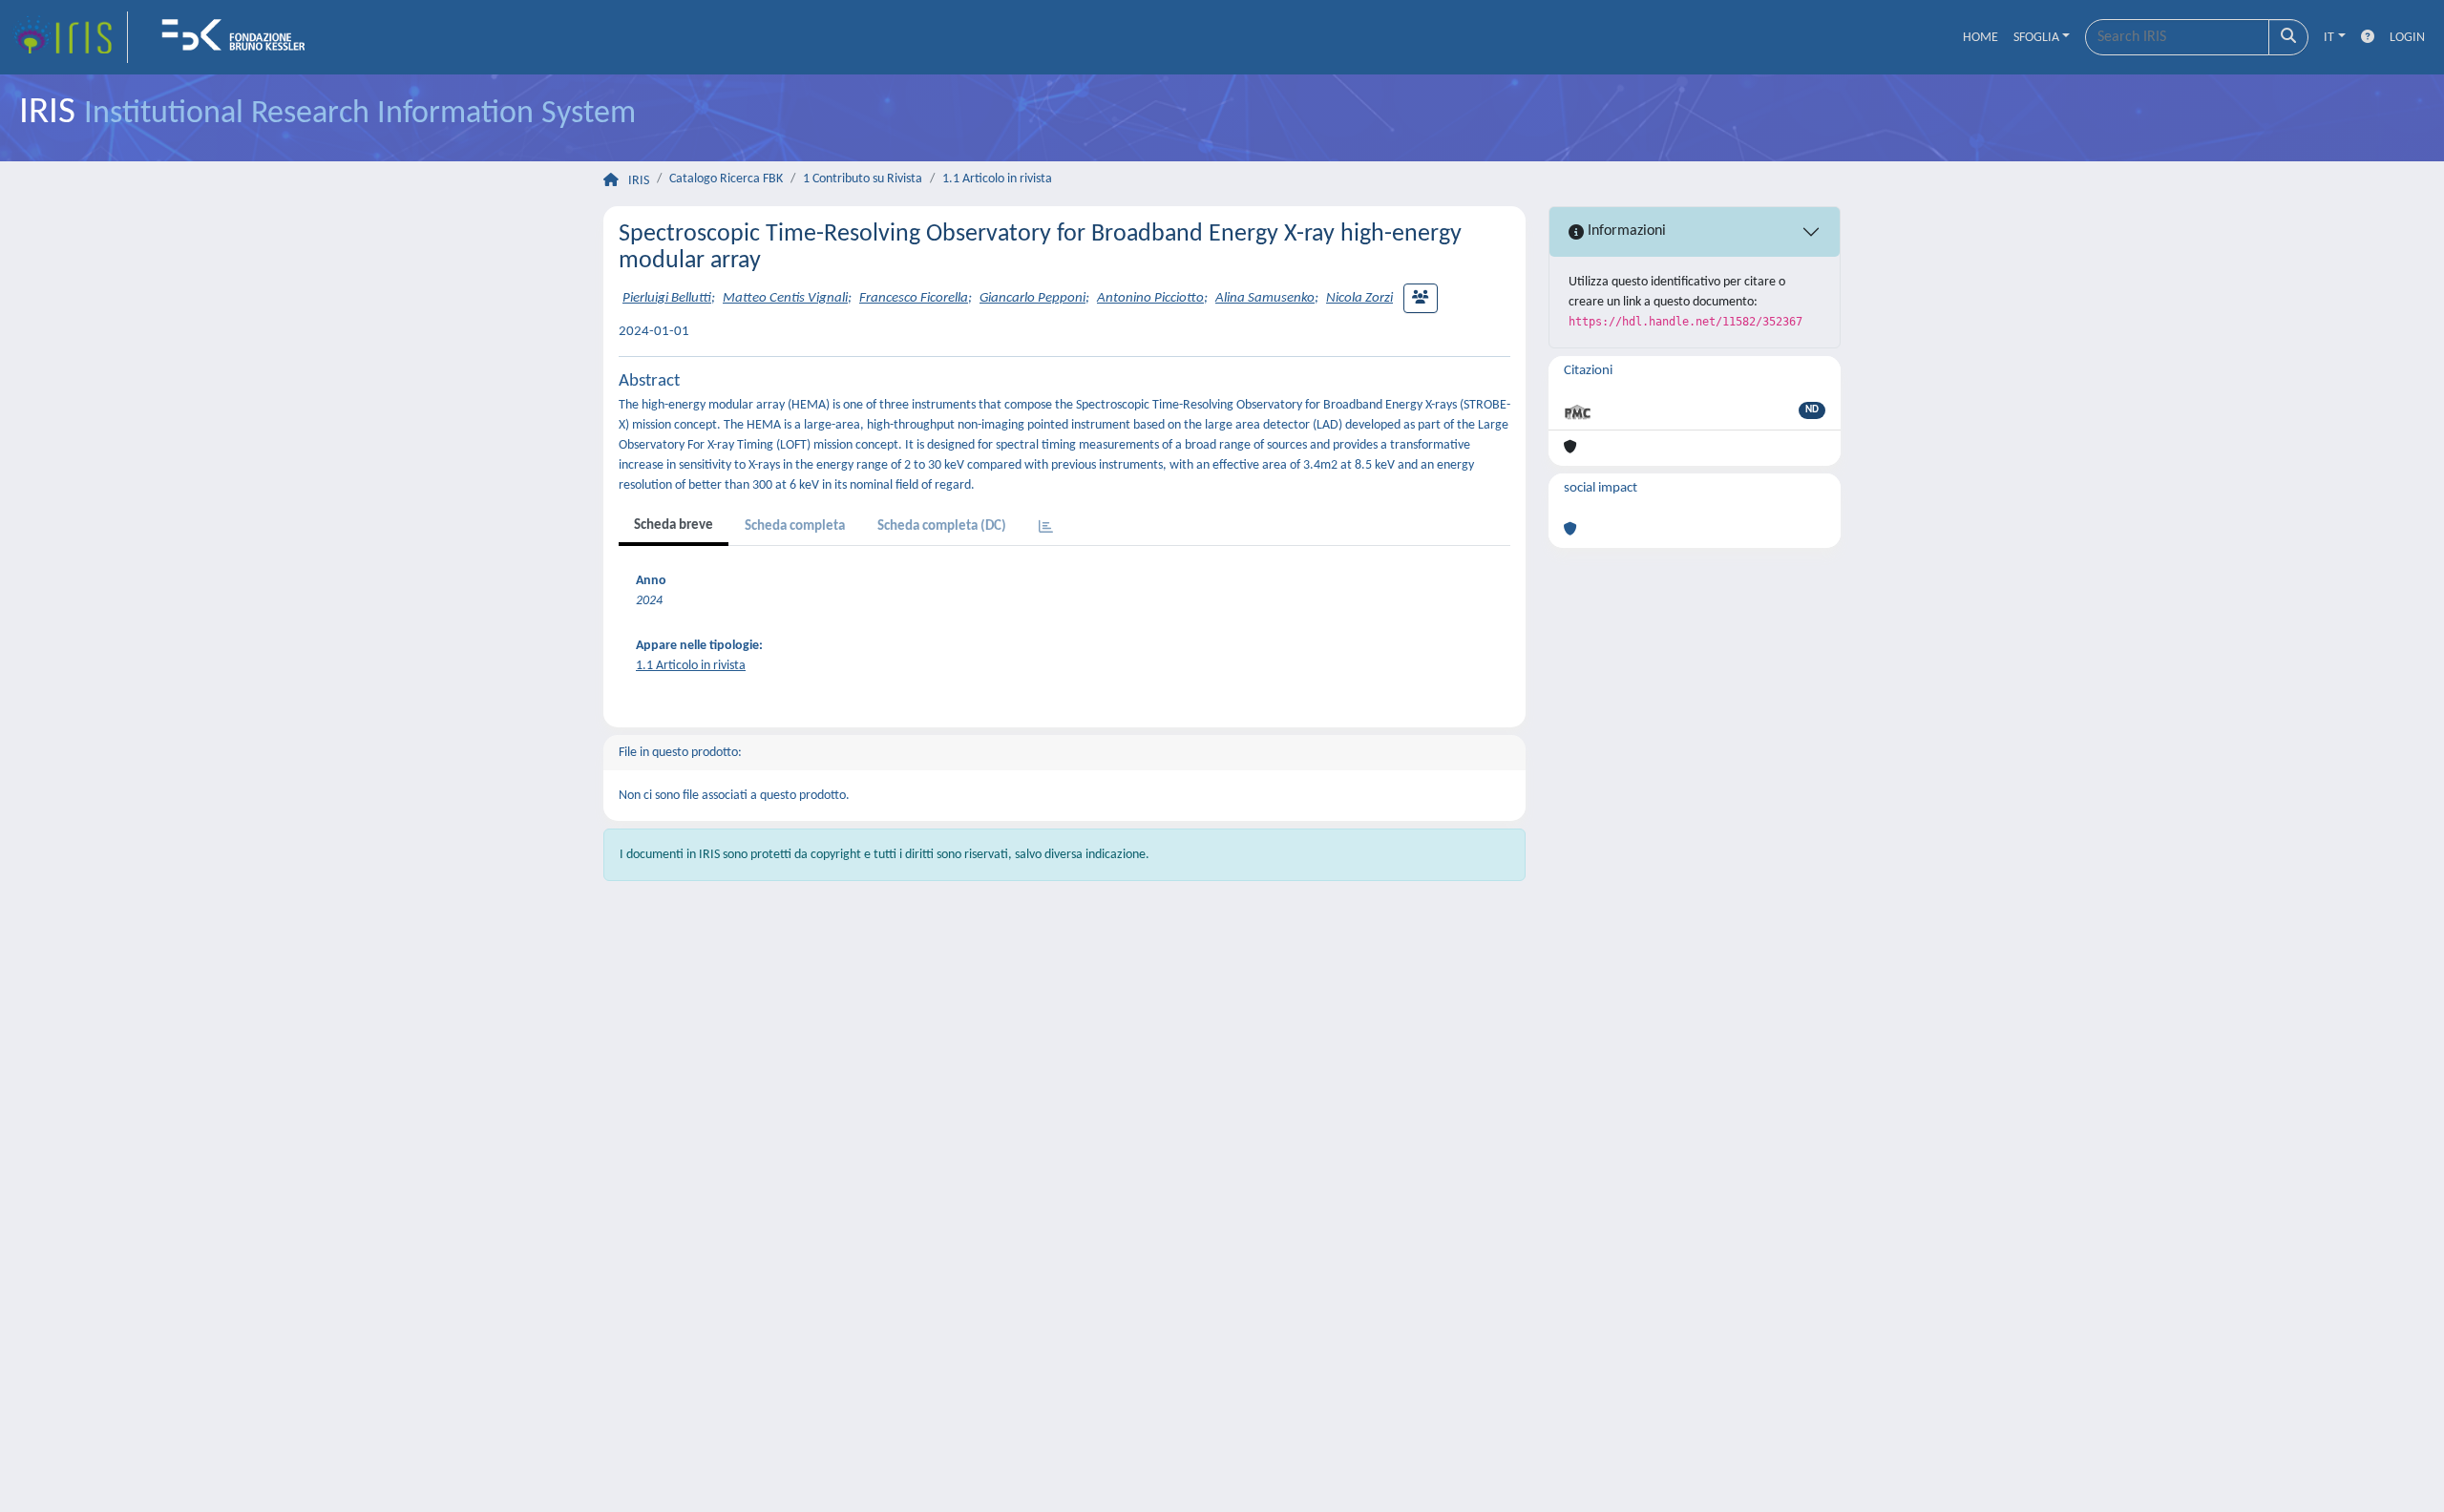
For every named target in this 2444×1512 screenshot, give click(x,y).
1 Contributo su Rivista (863, 179)
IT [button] (2329, 38)
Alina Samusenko (1265, 298)
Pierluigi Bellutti (667, 298)
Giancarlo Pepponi (1032, 298)
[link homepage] (70, 37)
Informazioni (1625, 231)
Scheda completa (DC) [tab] (942, 526)
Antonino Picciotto (1150, 298)
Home (1980, 38)
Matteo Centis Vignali (785, 298)
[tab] (1046, 528)
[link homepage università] (240, 37)
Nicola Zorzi (1359, 298)
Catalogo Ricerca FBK (726, 179)
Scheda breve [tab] (674, 525)
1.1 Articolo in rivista (997, 179)
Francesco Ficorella (914, 298)
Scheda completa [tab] (795, 526)
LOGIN (2407, 38)
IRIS (639, 181)
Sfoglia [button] (2036, 38)
